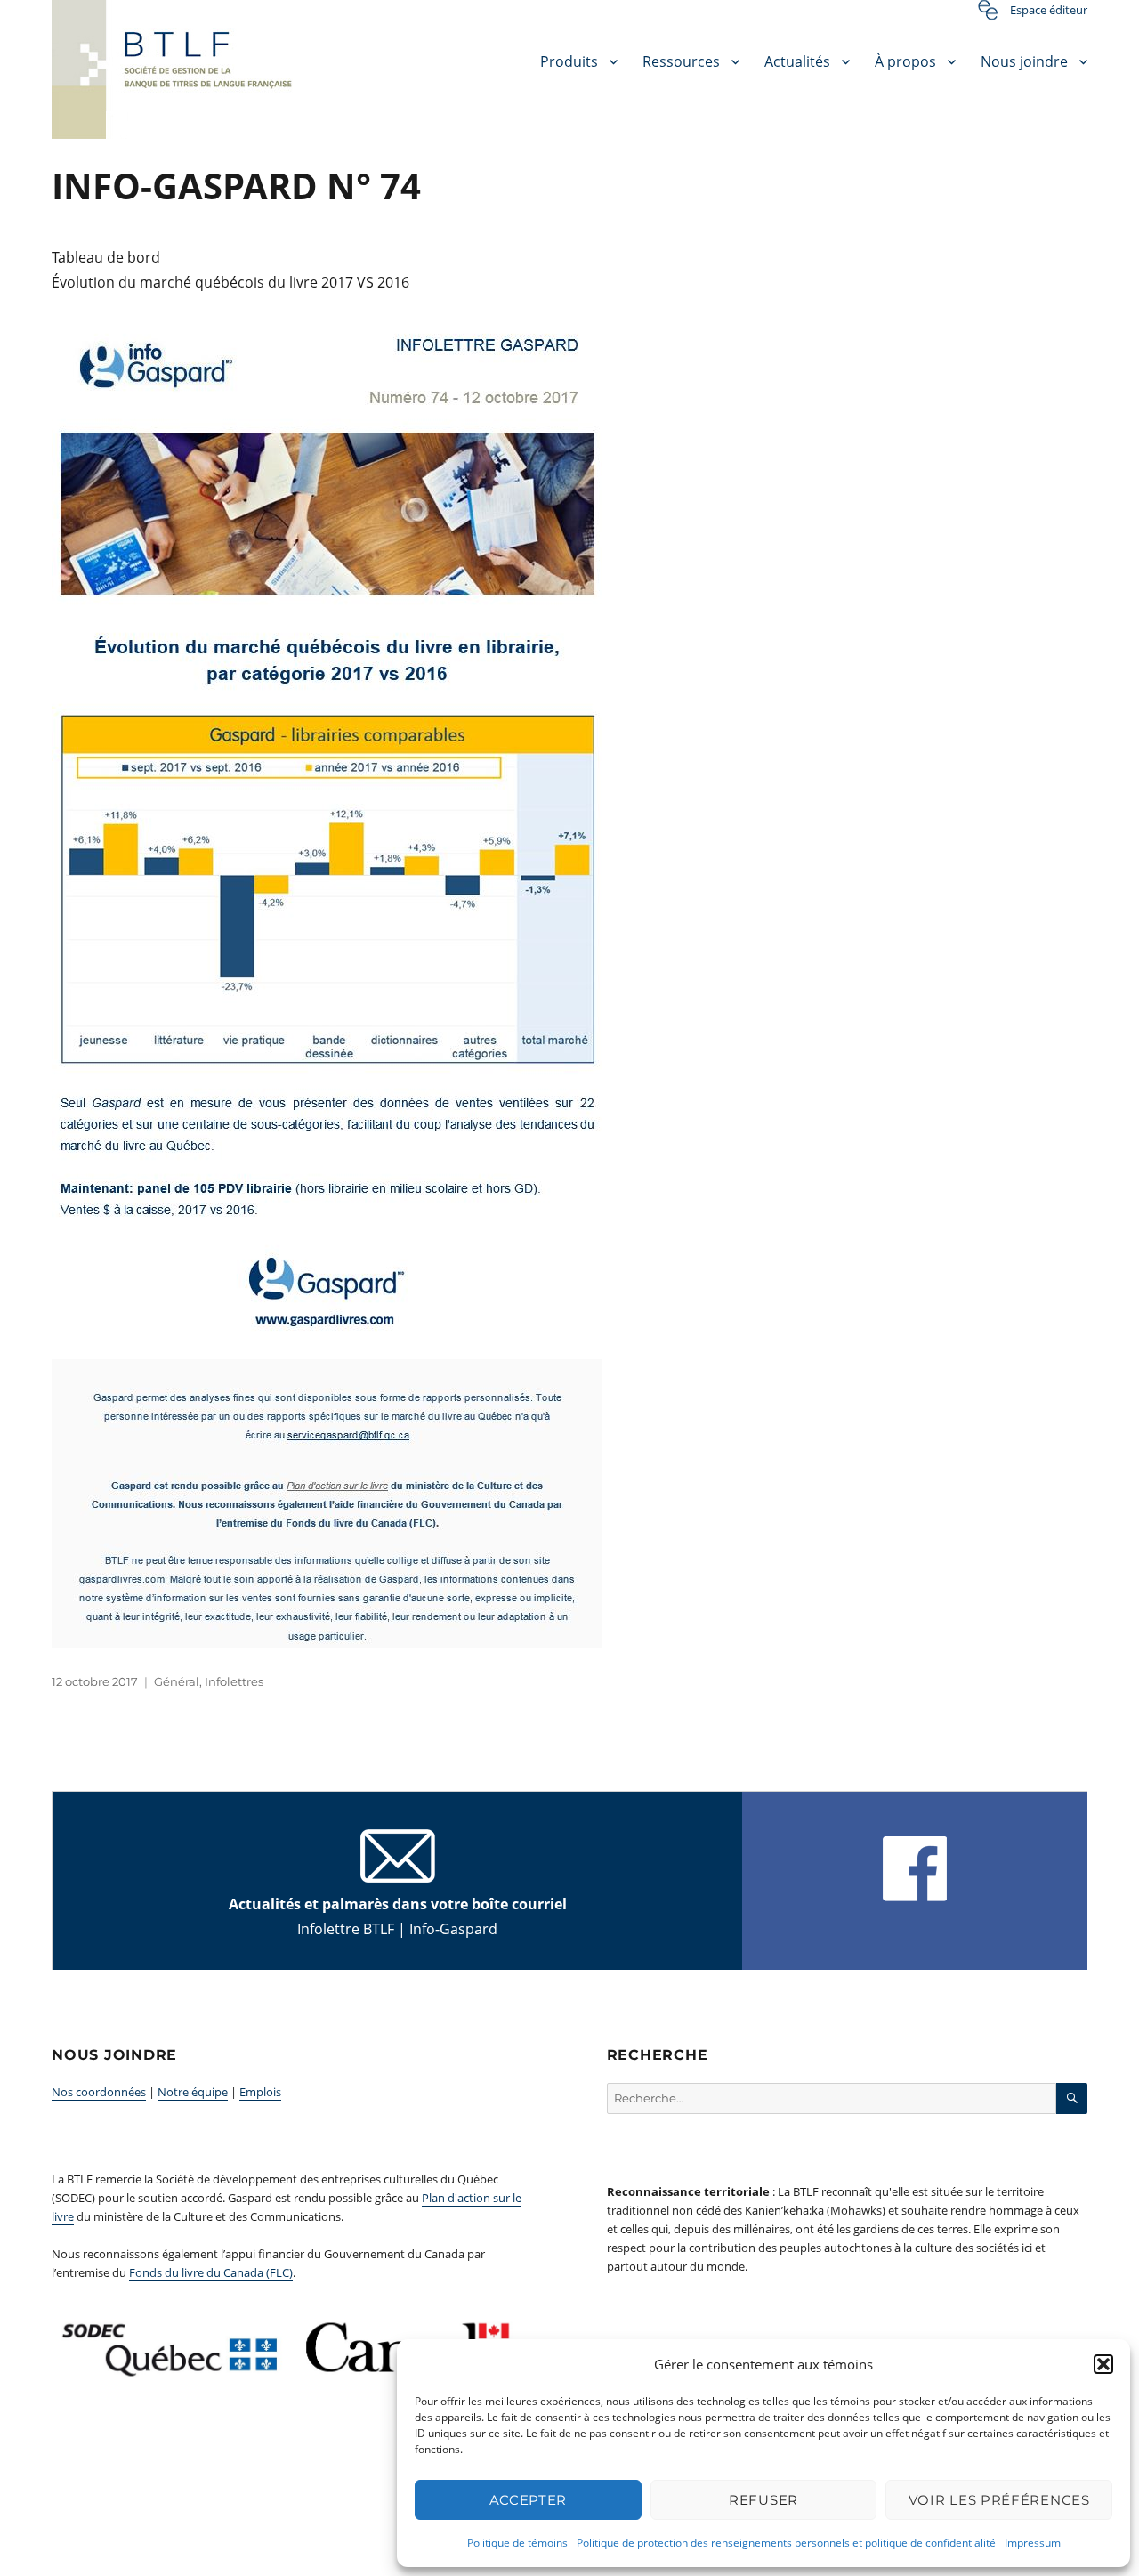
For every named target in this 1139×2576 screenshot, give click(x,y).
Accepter (529, 2500)
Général (177, 1681)
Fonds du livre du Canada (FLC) (211, 2272)
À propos (905, 61)
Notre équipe (193, 2092)
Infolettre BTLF (346, 1929)
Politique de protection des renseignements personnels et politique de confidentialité (786, 2543)
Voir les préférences (999, 2500)
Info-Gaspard (453, 1929)
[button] (1103, 2364)
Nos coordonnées (99, 2092)
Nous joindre (1024, 61)
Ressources (681, 61)
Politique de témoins (517, 2543)
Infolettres (234, 1681)
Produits (569, 61)
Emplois (260, 2092)
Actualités (797, 61)
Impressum (1033, 2543)
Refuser (763, 2500)
